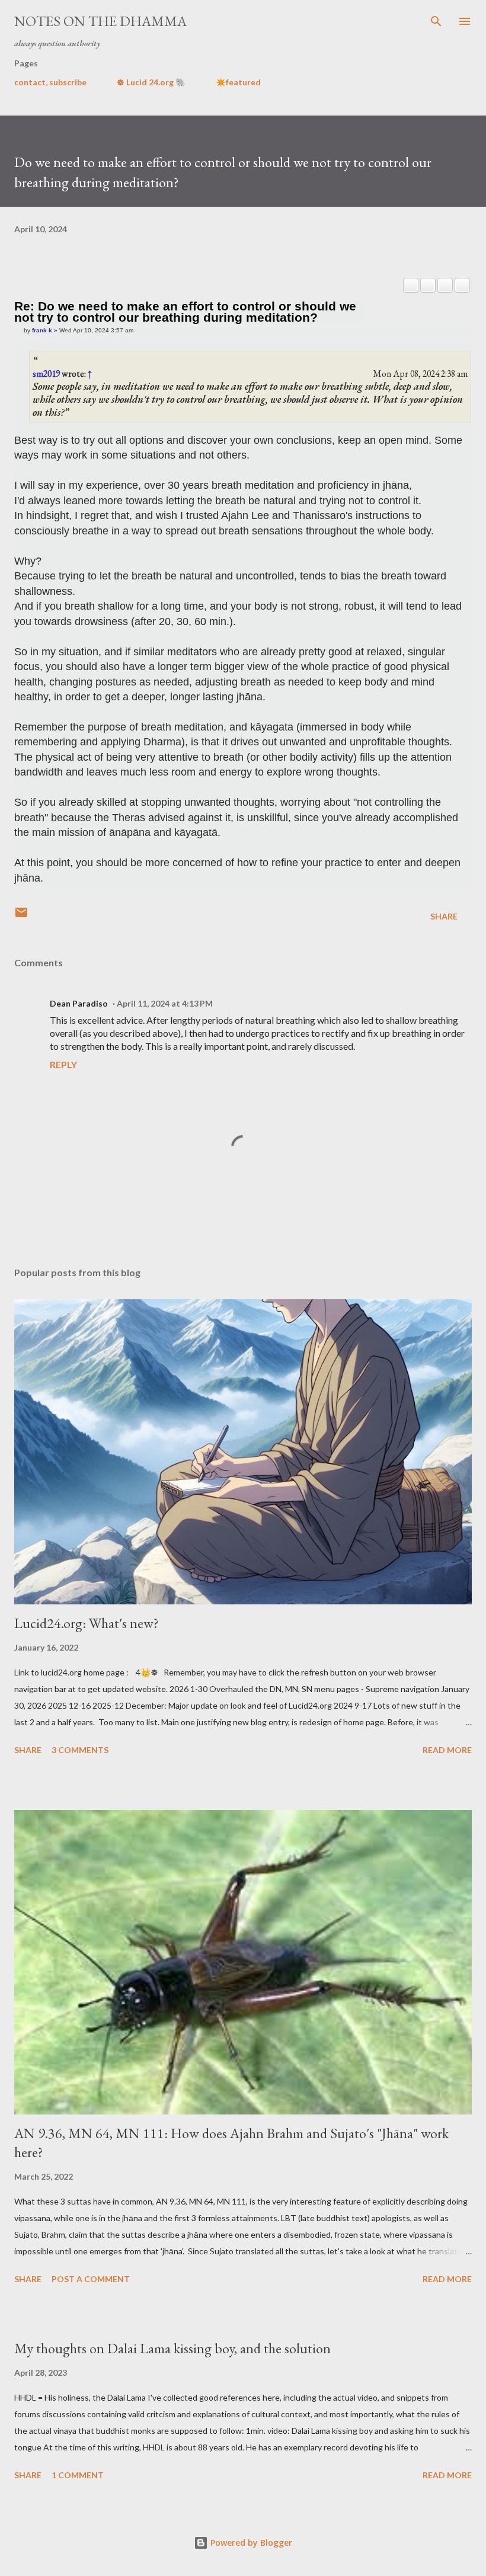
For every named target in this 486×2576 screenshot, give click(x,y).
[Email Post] (21, 916)
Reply (63, 1064)
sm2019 (46, 374)
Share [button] (444, 916)
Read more (447, 1750)
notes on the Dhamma (100, 21)
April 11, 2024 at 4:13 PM (165, 1003)
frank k (42, 330)
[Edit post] (411, 285)
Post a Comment (91, 2279)
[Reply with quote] (462, 285)
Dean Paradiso (79, 1003)
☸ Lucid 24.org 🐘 (151, 82)
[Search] (436, 21)
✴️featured (238, 82)
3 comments (80, 1750)
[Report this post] (445, 285)
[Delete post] (428, 285)
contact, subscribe (50, 82)
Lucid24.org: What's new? (87, 1623)
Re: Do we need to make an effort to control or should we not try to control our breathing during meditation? (185, 312)
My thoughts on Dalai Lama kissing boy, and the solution (172, 2348)
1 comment (78, 2475)
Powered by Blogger (250, 2543)
